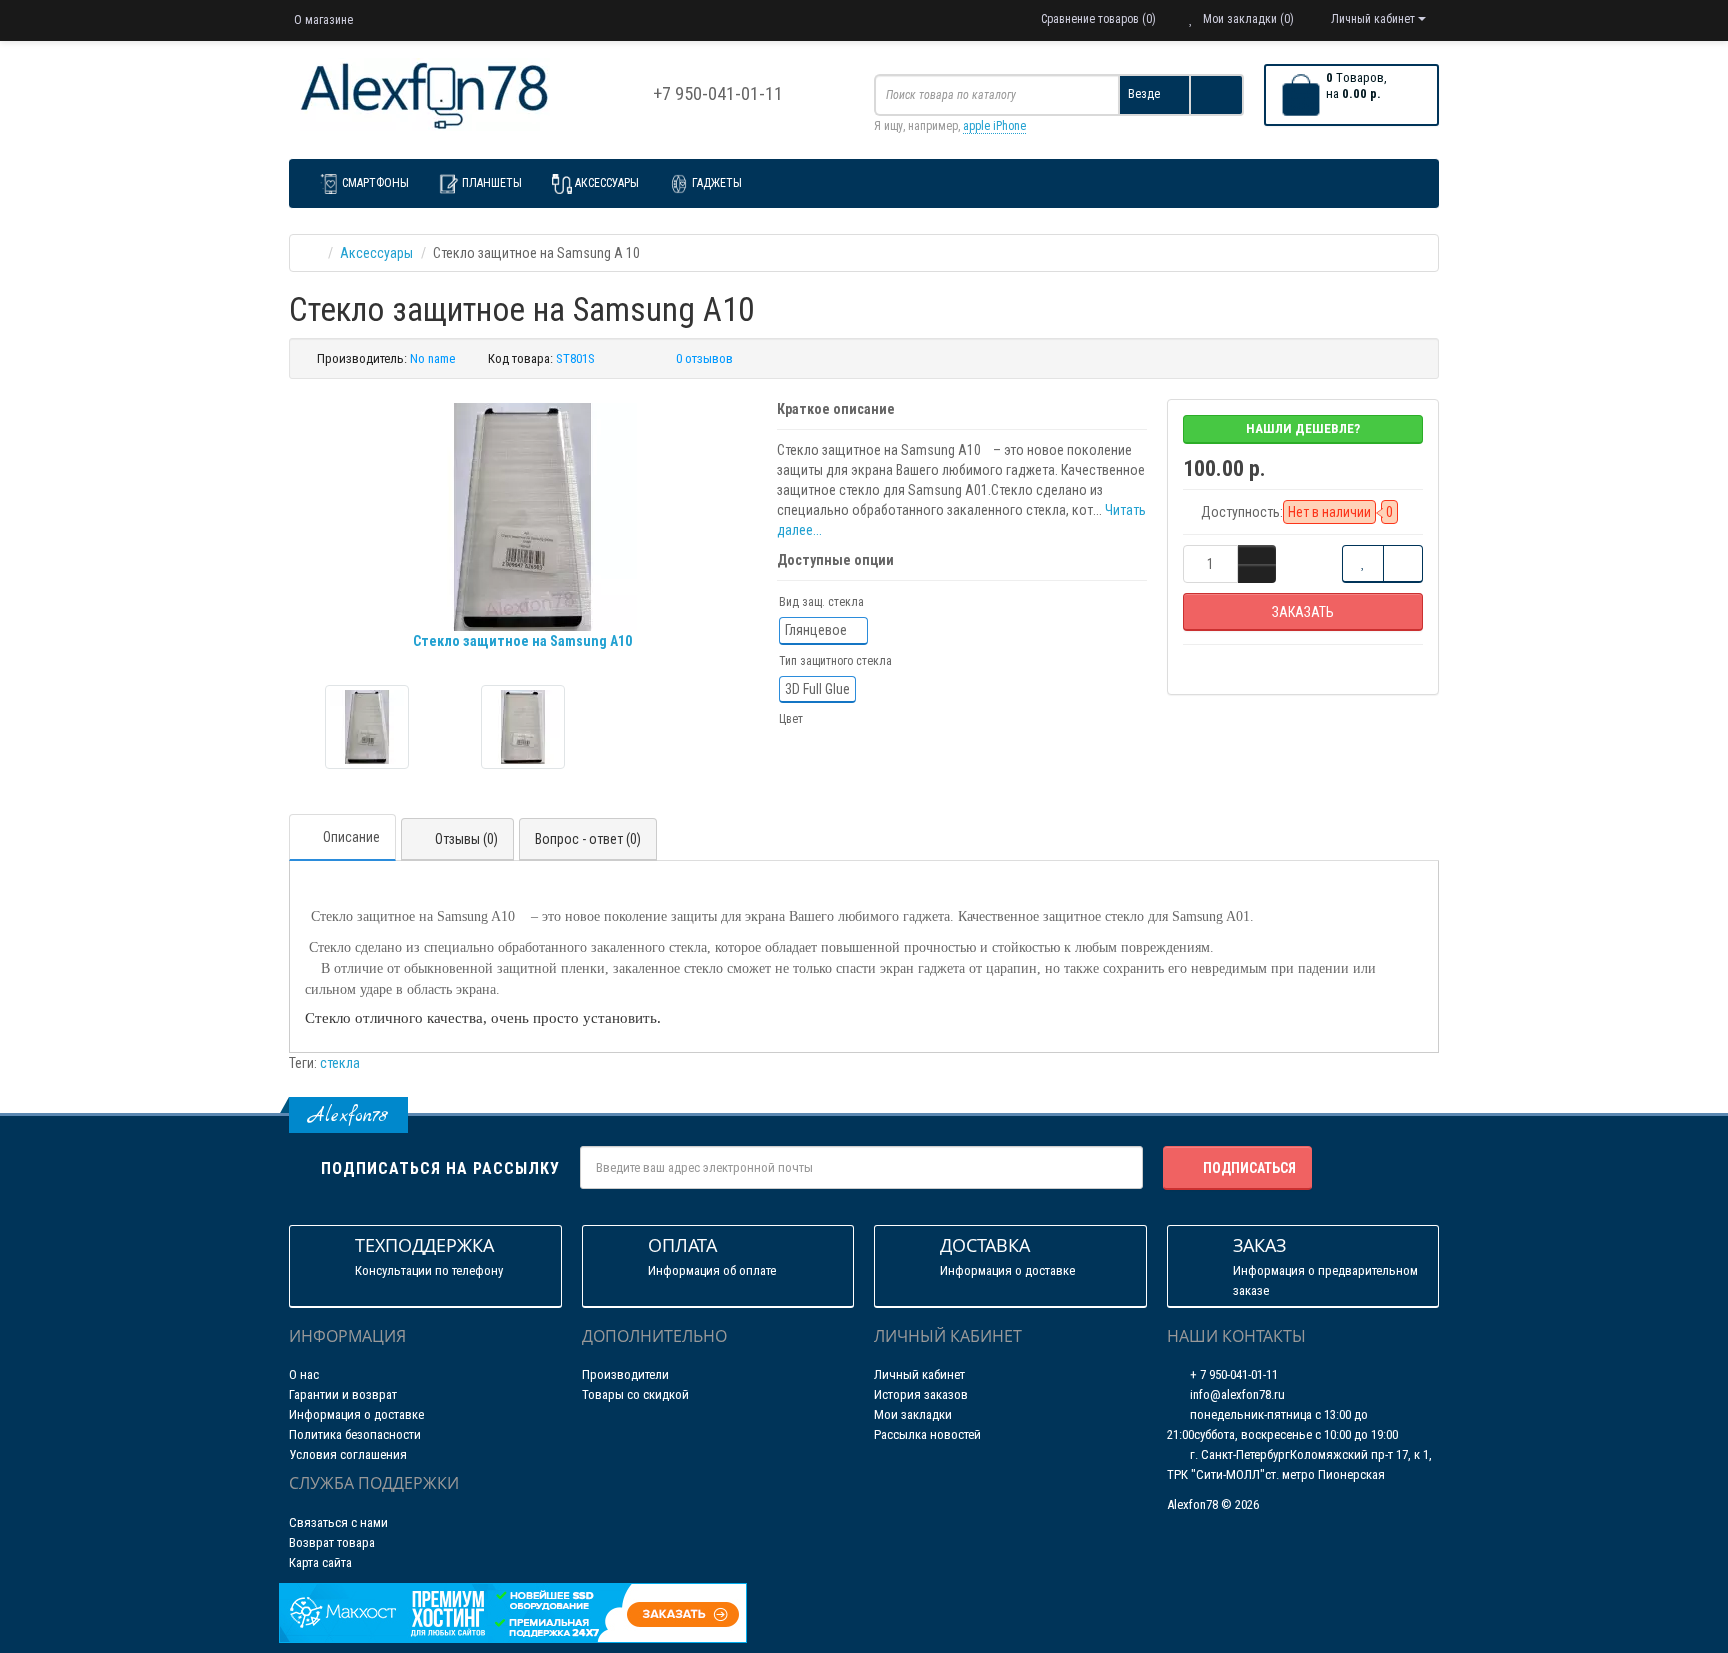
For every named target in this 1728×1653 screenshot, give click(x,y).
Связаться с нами (338, 1522)
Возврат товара (332, 1542)
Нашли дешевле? (1303, 428)
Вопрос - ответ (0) (588, 839)
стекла (340, 1063)
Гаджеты (717, 183)
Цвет (791, 719)
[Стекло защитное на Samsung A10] (367, 727)
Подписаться (1249, 1168)
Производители (625, 1374)
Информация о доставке (356, 1414)
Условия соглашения (348, 1454)
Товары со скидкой (635, 1394)
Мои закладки (913, 1414)
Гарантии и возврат (343, 1394)
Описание (351, 837)
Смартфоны (375, 183)
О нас (304, 1374)
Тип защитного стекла (835, 661)
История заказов (921, 1394)
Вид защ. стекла (821, 602)
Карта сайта (320, 1562)
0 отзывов (704, 358)
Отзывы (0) (466, 839)
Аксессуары (607, 183)
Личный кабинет (919, 1374)
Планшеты (492, 183)
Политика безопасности (355, 1434)
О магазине (323, 20)
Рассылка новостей (927, 1434)
